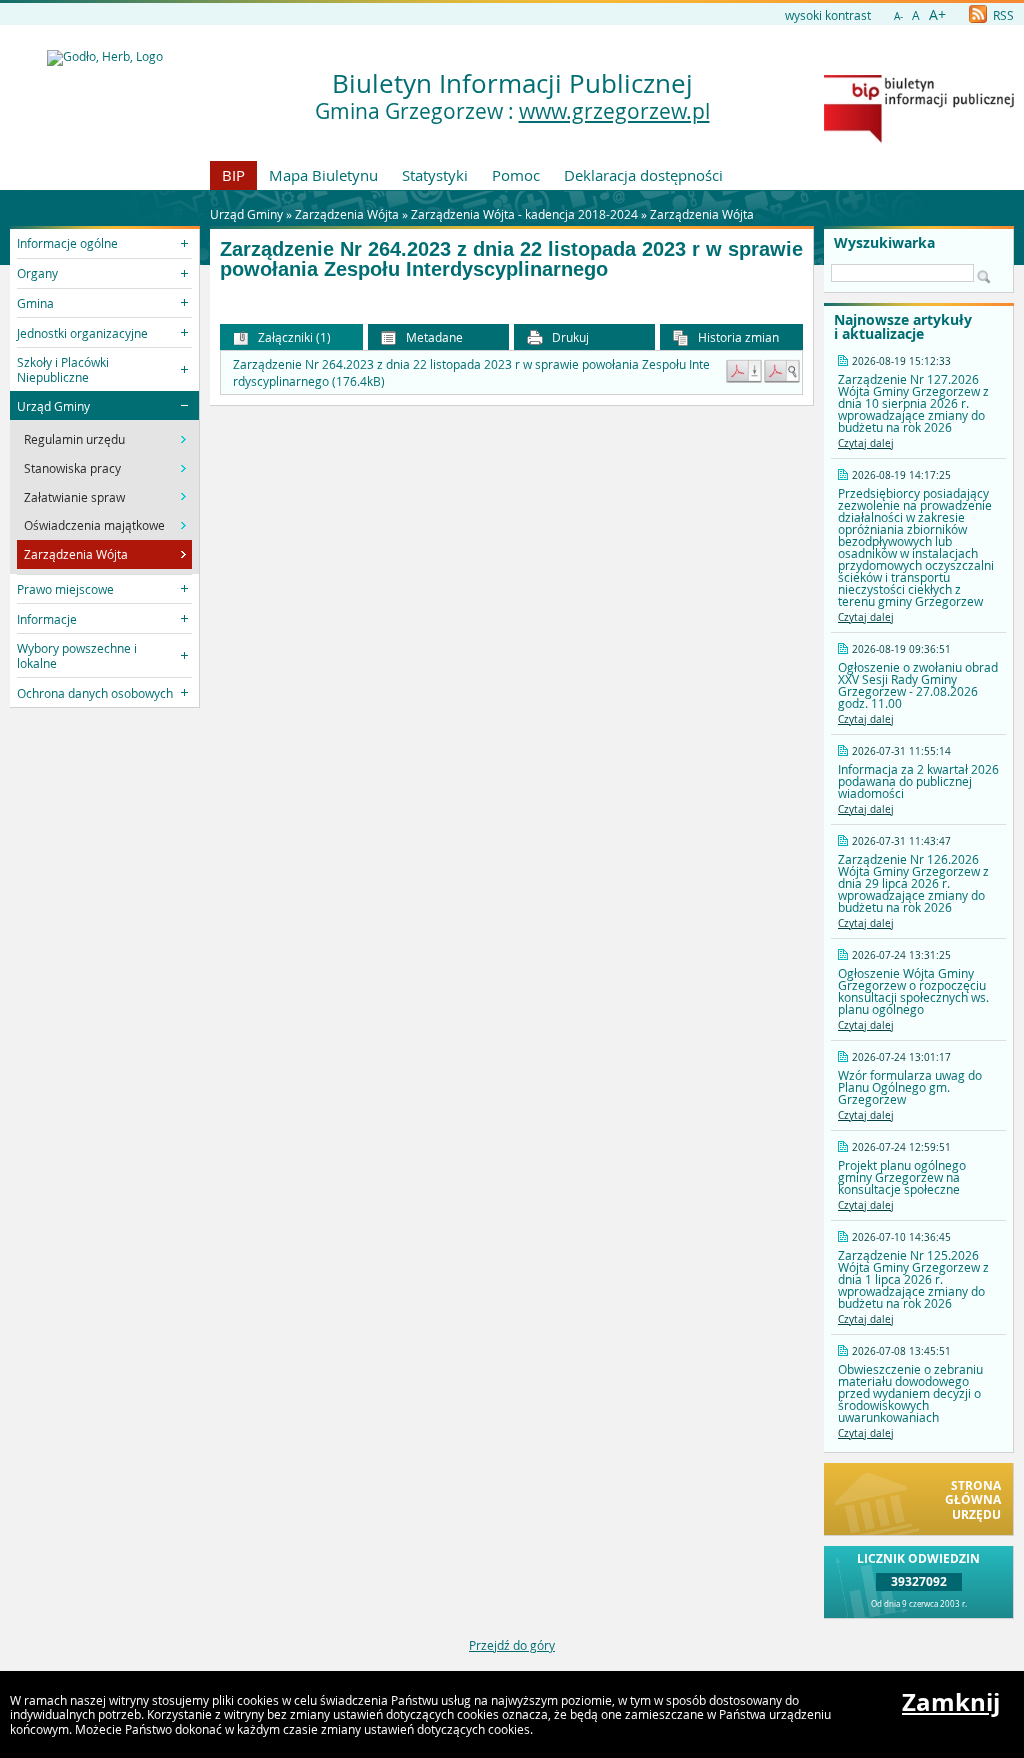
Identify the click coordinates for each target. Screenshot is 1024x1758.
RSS (1002, 15)
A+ (937, 14)
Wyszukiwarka (884, 243)
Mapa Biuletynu (323, 175)
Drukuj (569, 337)
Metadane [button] (433, 337)
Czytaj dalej (866, 443)
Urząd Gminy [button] (53, 406)
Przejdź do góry (512, 1645)
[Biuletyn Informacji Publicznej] (919, 138)
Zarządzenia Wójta (347, 214)
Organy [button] (37, 273)
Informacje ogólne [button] (67, 243)
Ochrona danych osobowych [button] (95, 693)
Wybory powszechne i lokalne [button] (77, 655)
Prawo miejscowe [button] (65, 589)
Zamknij (951, 1702)
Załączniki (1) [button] (293, 337)
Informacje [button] (47, 619)
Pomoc (516, 175)
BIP (233, 175)
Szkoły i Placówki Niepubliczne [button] (63, 369)
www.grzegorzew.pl (614, 111)
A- (898, 16)
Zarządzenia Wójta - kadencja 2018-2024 (524, 214)
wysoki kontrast (828, 15)
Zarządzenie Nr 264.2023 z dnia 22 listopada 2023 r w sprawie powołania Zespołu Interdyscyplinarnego (511, 259)
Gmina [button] (35, 303)
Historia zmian (737, 337)
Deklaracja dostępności (643, 175)
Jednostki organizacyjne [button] (82, 333)
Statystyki (435, 175)
